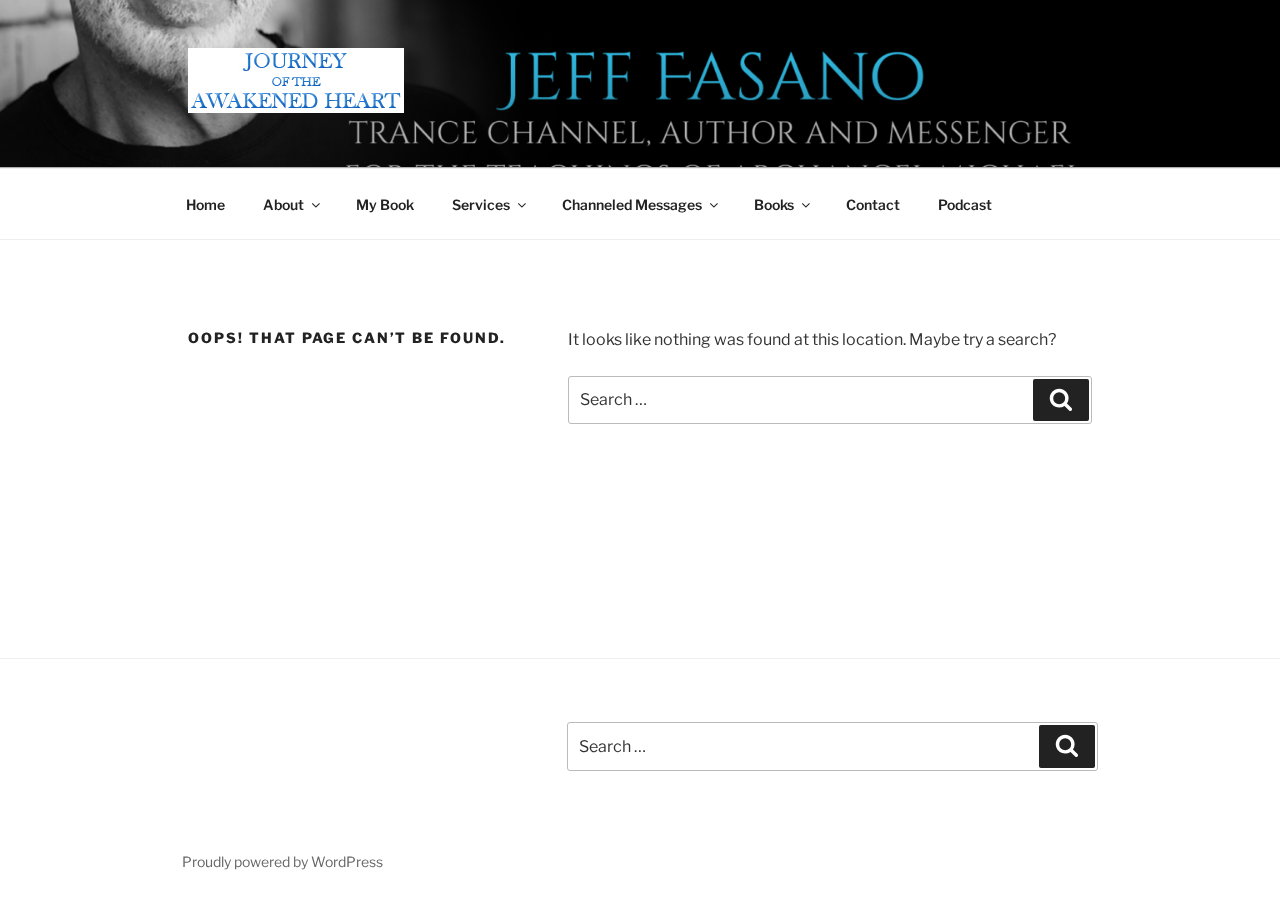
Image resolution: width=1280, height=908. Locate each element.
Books (774, 204)
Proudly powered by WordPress (282, 861)
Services (481, 204)
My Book (385, 204)
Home (205, 204)
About (283, 204)
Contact (873, 204)
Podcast (965, 204)
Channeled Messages (632, 204)
